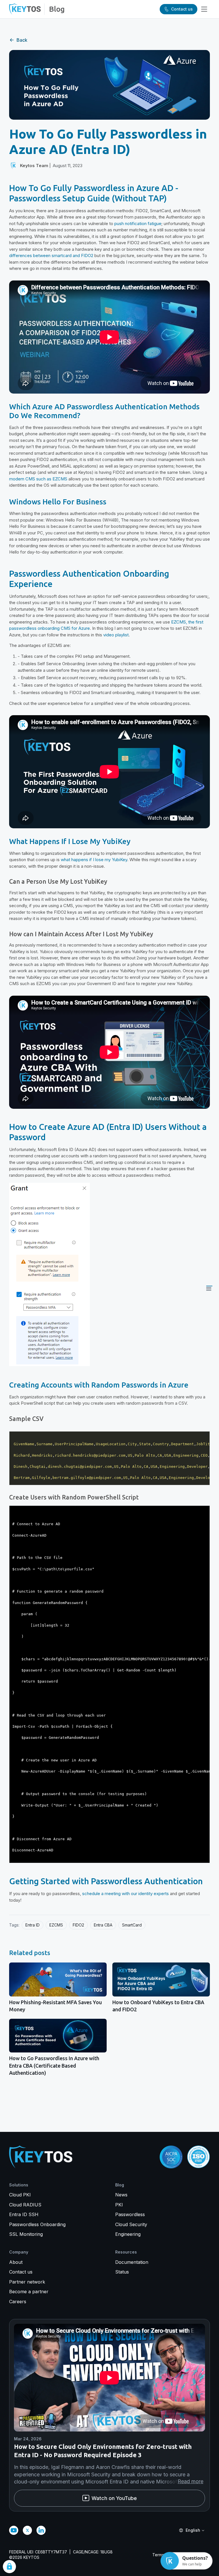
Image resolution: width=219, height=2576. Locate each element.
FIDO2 (78, 1925)
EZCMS (56, 1925)
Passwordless (130, 2214)
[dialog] (9, 2567)
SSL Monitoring (26, 2234)
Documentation (132, 2262)
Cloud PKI (20, 2195)
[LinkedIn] (41, 2530)
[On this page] (209, 1288)
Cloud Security (131, 2224)
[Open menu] (204, 9)
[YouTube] (14, 2530)
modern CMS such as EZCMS (38, 479)
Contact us (21, 2272)
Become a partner (29, 2292)
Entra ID (33, 1925)
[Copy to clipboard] (206, 1435)
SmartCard (132, 1925)
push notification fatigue (138, 223)
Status (122, 2272)
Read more (190, 2481)
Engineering (128, 2234)
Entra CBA (103, 1925)
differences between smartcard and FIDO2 (51, 255)
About (16, 2262)
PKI (119, 2205)
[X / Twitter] (27, 2530)
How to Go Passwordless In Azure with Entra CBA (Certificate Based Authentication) (54, 2065)
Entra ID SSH (24, 2214)
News (121, 2195)
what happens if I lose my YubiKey (94, 860)
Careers (18, 2302)
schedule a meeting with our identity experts (125, 1894)
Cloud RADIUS (25, 2205)
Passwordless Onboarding (37, 2224)
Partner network (27, 2282)
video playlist (116, 635)
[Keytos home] (25, 9)
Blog (57, 9)
